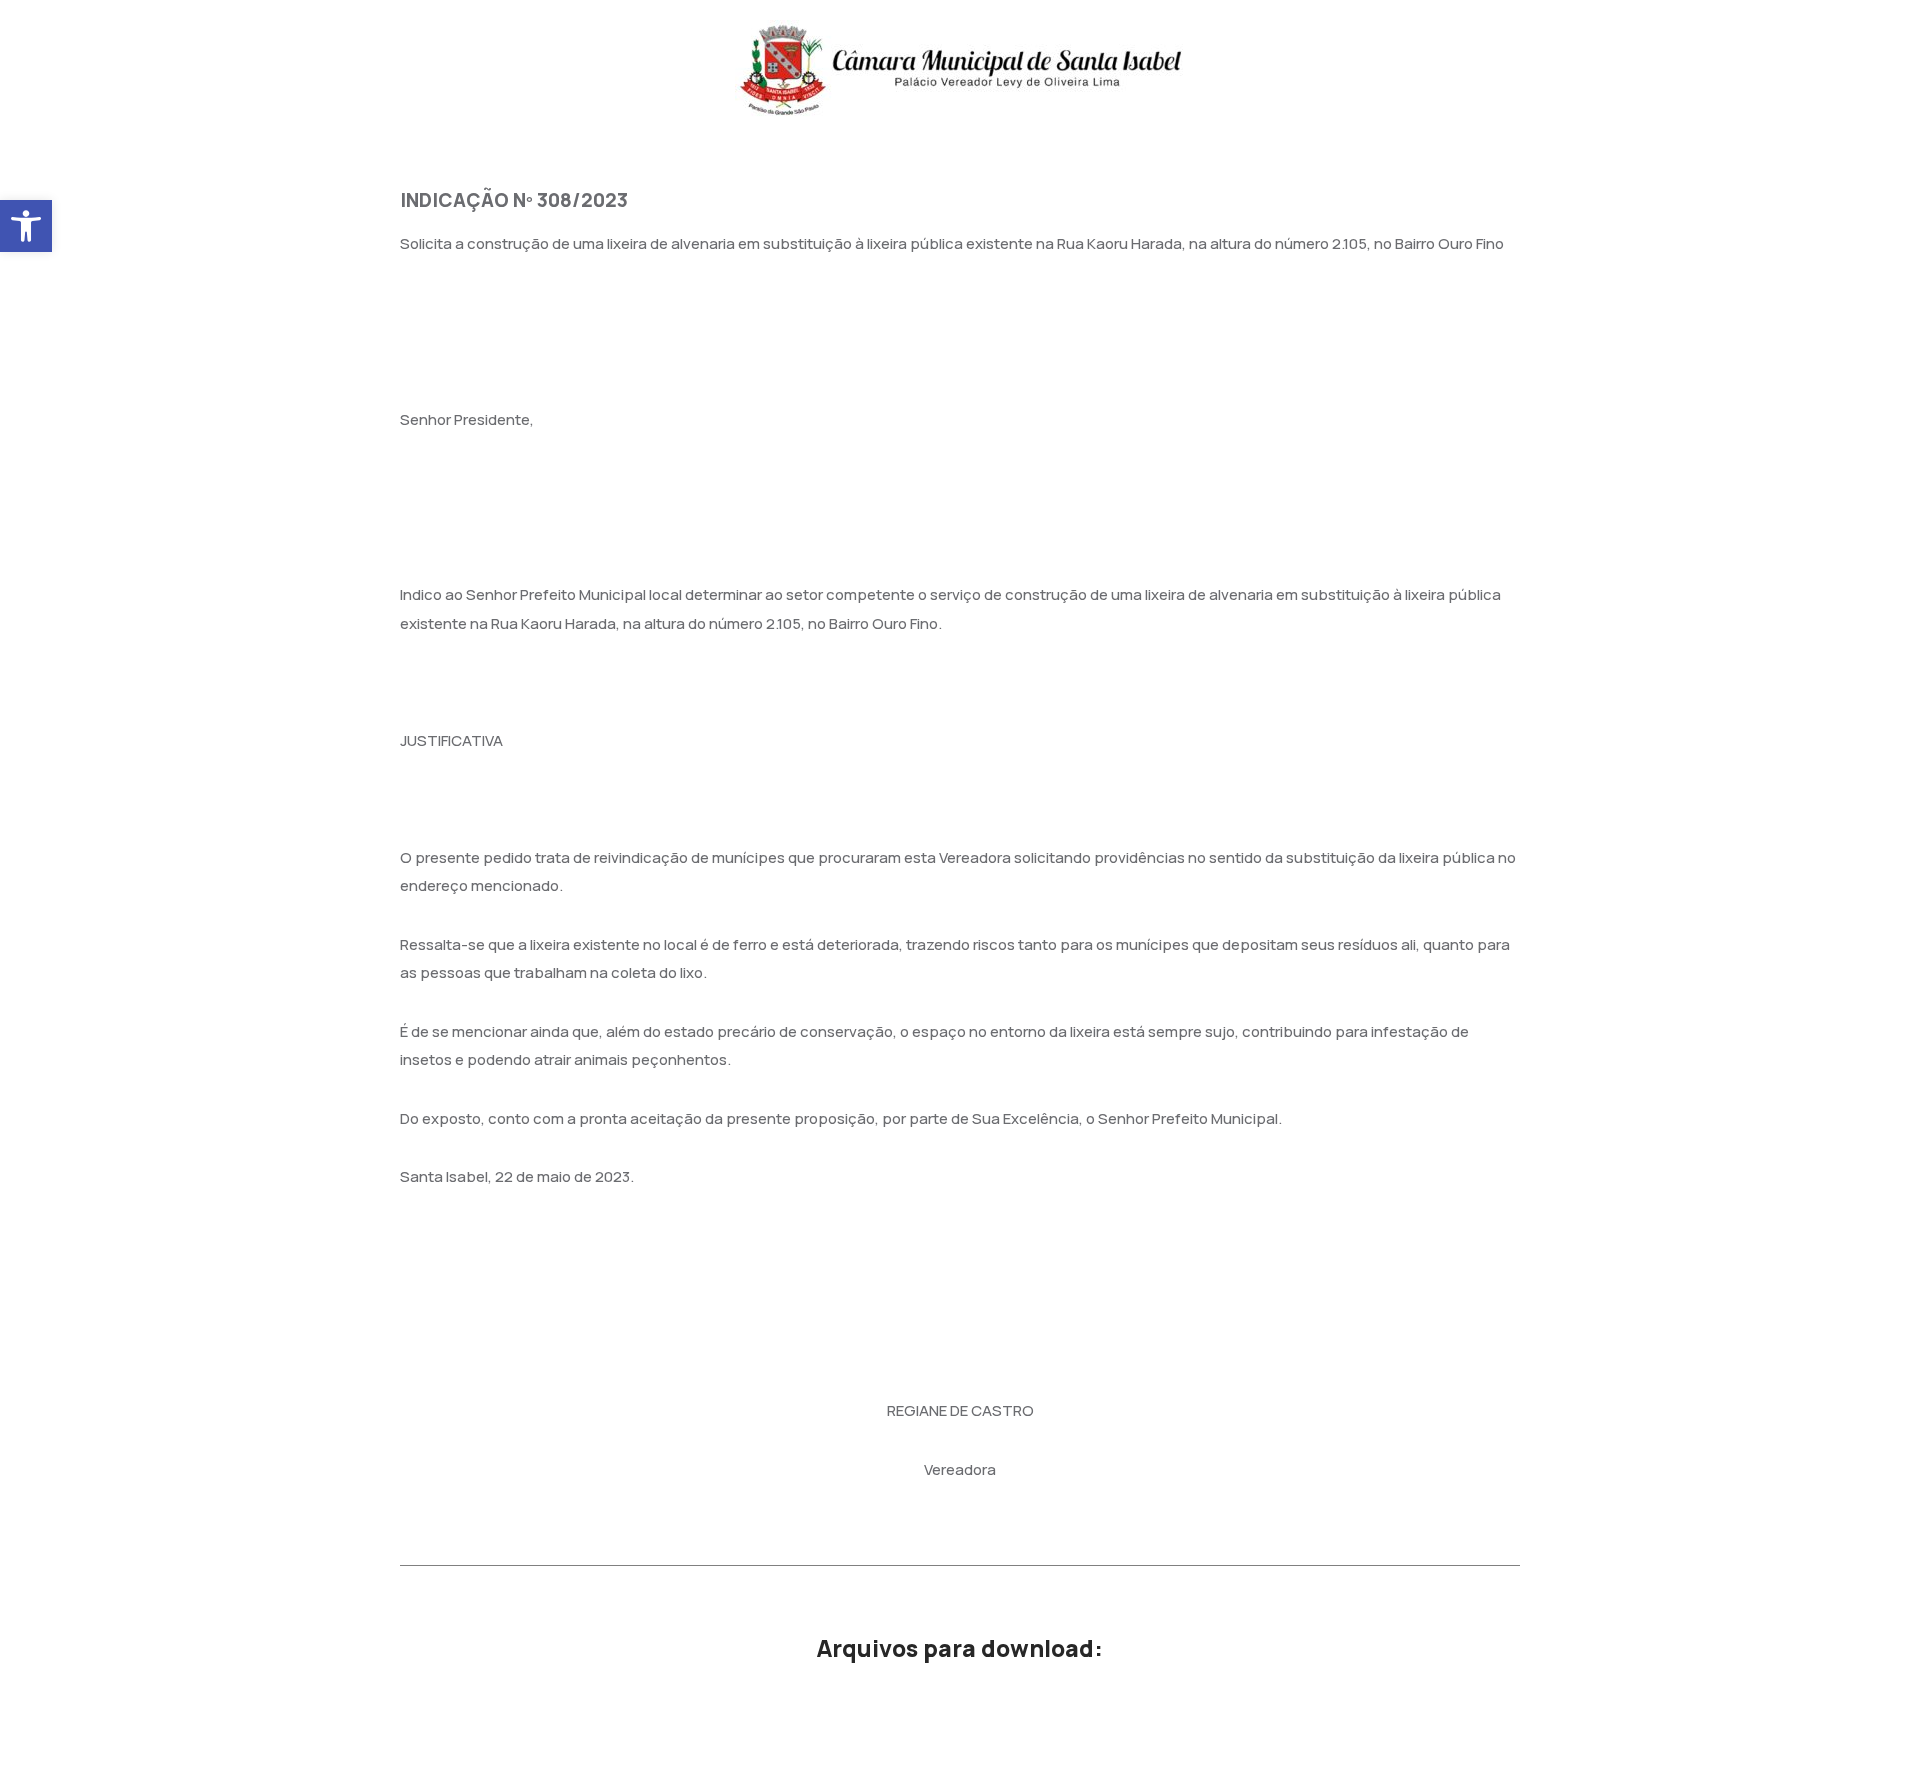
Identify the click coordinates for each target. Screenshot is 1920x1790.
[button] (26, 226)
